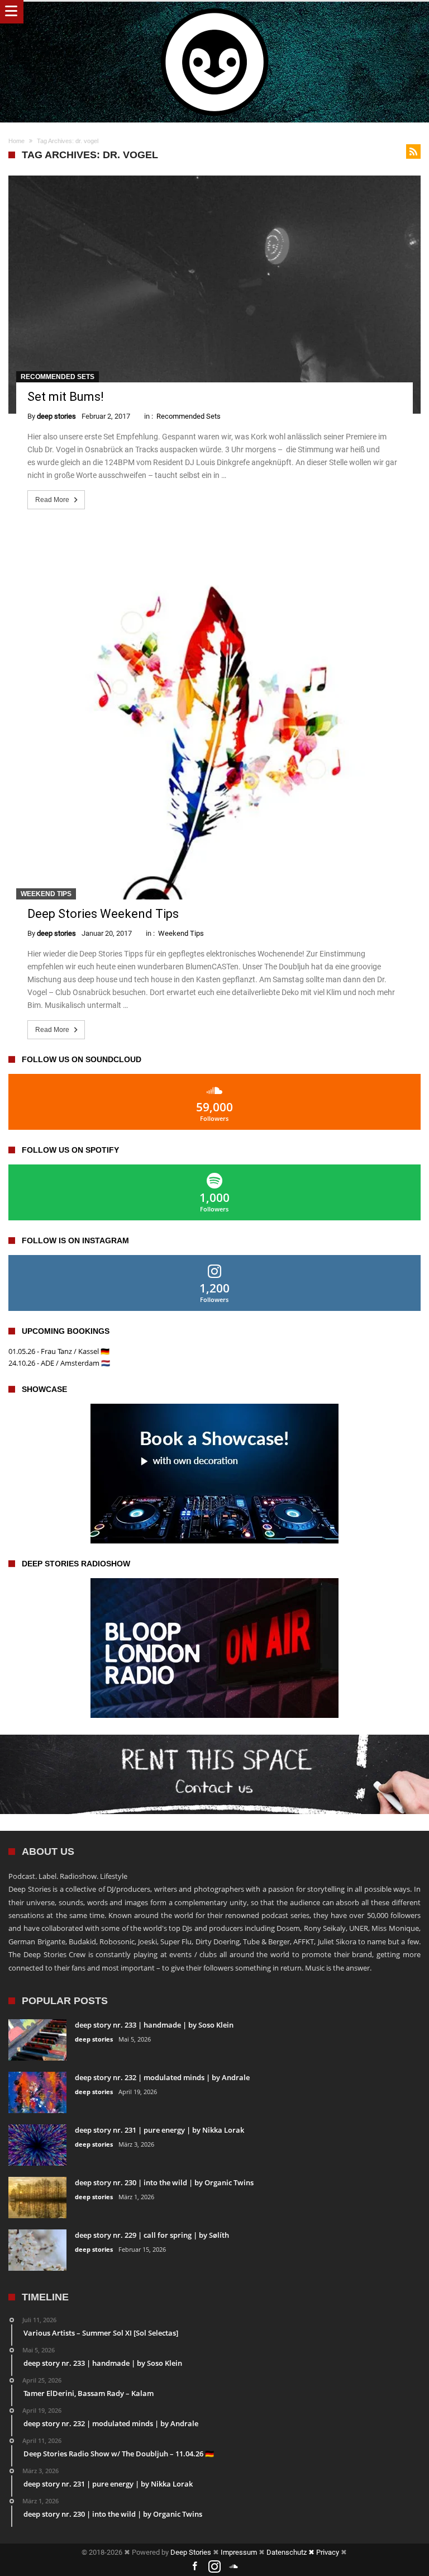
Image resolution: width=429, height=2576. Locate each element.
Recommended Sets (58, 377)
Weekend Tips (46, 894)
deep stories (56, 416)
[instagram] (214, 2567)
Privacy (328, 2552)
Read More (52, 500)
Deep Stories (191, 2552)
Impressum (239, 2552)
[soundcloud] (234, 2567)
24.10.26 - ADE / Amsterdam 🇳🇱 (59, 1363)
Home (16, 141)
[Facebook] (195, 2567)
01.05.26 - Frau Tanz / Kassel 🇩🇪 (59, 1351)
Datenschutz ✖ (291, 2552)
